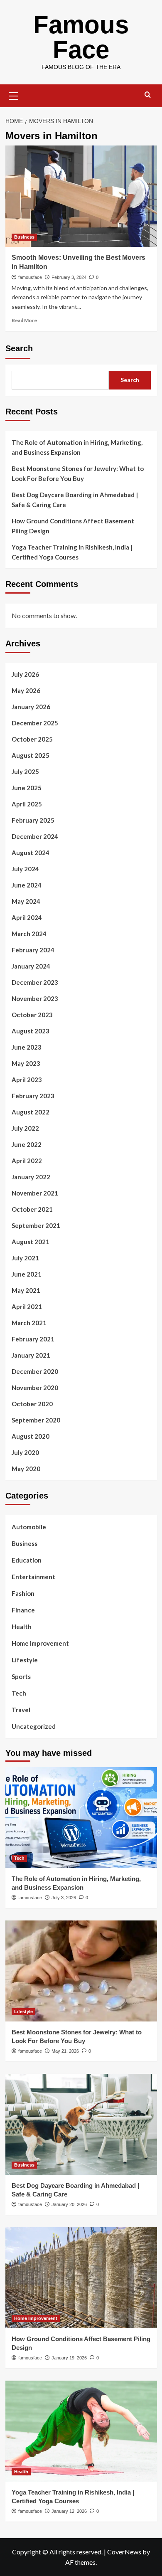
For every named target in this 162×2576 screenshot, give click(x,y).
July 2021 (25, 1258)
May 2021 (26, 1290)
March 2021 (29, 1323)
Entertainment (33, 1577)
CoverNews (124, 2552)
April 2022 (27, 1161)
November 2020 (35, 1388)
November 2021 (35, 1193)
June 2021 (27, 1274)
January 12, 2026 (69, 2511)
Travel (21, 1710)
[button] (14, 95)
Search (19, 348)
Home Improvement (40, 1643)
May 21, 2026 (65, 2051)
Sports (21, 1676)
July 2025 (25, 772)
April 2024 (27, 917)
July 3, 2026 (64, 1898)
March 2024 (29, 934)
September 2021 (36, 1225)
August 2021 (31, 1242)
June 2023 (27, 1047)
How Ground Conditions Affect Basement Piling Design (73, 526)
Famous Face (81, 37)
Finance (23, 1610)
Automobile (29, 1527)
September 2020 (36, 1420)
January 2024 (31, 966)
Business (24, 237)
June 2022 (27, 1144)
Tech (19, 1693)
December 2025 (35, 723)
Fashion (23, 1593)
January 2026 (31, 707)
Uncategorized (34, 1726)
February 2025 (33, 820)
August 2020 (31, 1436)
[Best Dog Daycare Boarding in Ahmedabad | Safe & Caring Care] (81, 2124)
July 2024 (25, 869)
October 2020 (32, 1404)
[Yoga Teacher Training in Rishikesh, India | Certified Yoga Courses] (81, 2431)
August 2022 (31, 1112)
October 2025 (32, 739)
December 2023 (35, 982)
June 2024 (27, 885)
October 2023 (32, 1015)
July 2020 (25, 1452)
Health (22, 1627)
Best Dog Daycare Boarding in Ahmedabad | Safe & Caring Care (75, 500)
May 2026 (26, 690)
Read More (24, 320)
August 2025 (31, 755)
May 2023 (26, 1063)
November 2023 (35, 998)
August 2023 (31, 1031)
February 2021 (33, 1339)
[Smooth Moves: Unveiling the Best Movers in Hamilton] (81, 196)
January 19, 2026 (69, 2358)
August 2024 (31, 853)
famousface (30, 277)
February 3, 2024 (69, 277)
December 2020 (35, 1371)
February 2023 (33, 1096)
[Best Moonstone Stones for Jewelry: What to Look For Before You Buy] (81, 1971)
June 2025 (27, 788)
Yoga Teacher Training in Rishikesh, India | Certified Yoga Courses (72, 552)
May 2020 (26, 1469)
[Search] (148, 95)
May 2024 (26, 901)
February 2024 (33, 950)
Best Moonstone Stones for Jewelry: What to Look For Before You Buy (78, 473)
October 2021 (32, 1209)
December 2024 (35, 836)
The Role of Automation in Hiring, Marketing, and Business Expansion (77, 447)
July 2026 (25, 674)
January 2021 (31, 1355)
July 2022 (25, 1128)
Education (27, 1560)
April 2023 (27, 1080)
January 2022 (31, 1177)
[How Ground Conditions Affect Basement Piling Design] (81, 2278)
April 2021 (27, 1306)
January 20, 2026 (69, 2204)
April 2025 (27, 804)
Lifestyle (25, 1660)
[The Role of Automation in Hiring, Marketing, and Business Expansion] (81, 1818)
